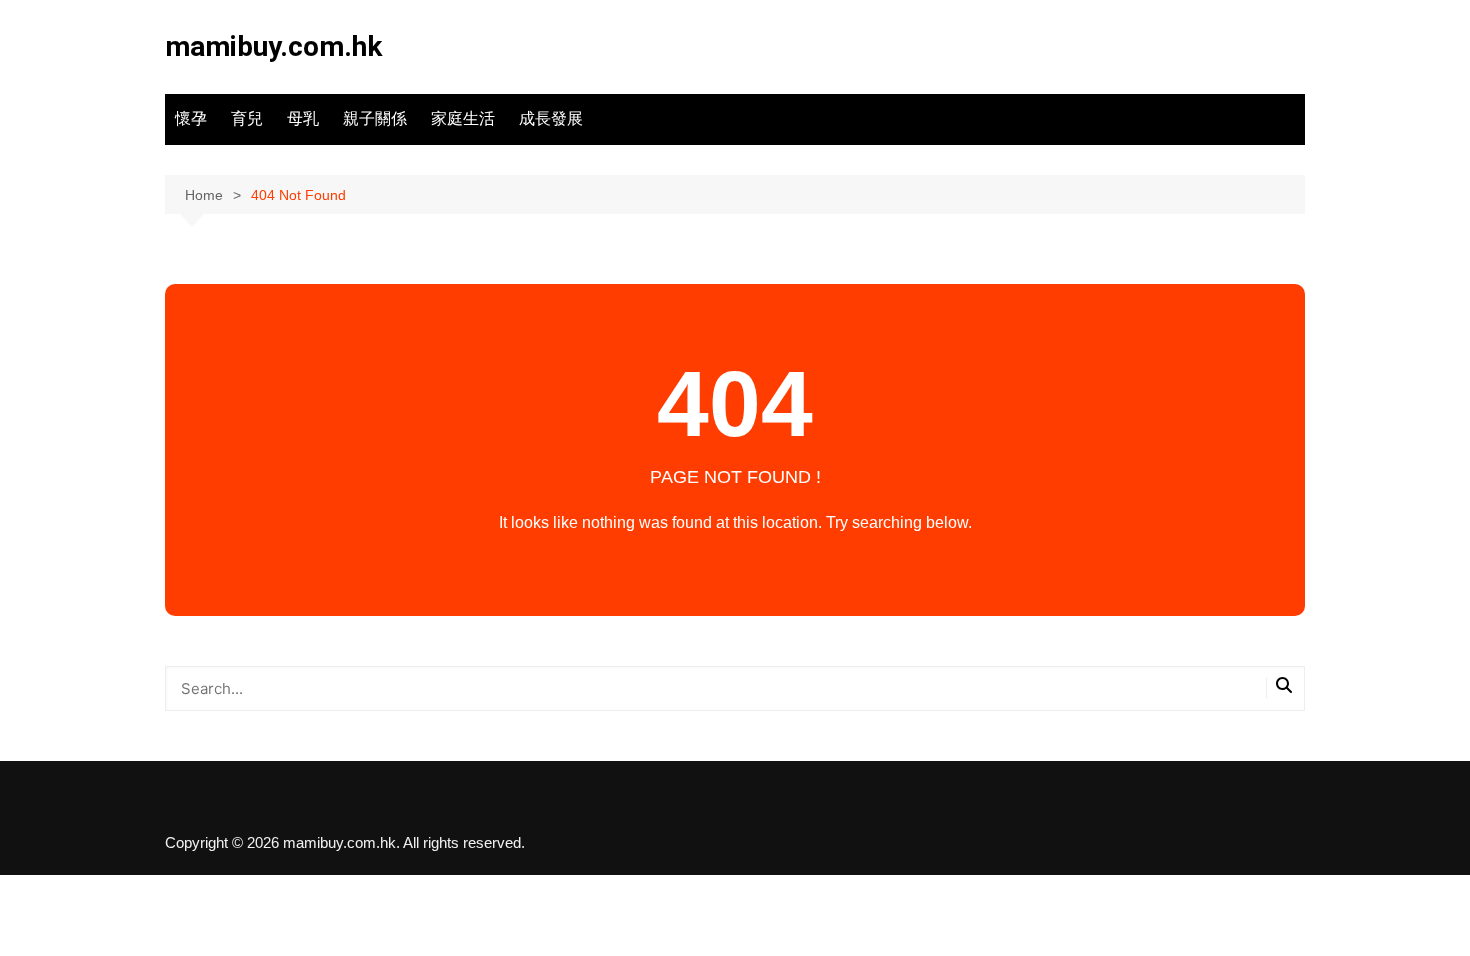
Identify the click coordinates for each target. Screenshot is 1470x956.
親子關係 (375, 118)
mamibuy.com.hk (273, 46)
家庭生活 (463, 118)
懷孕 (191, 118)
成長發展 (551, 118)
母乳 (303, 118)
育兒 (247, 118)
